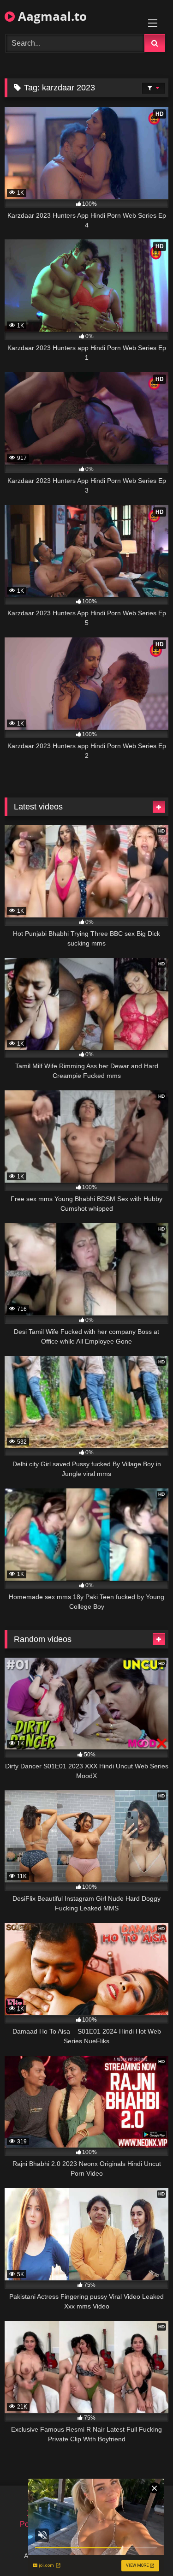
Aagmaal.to (51, 16)
